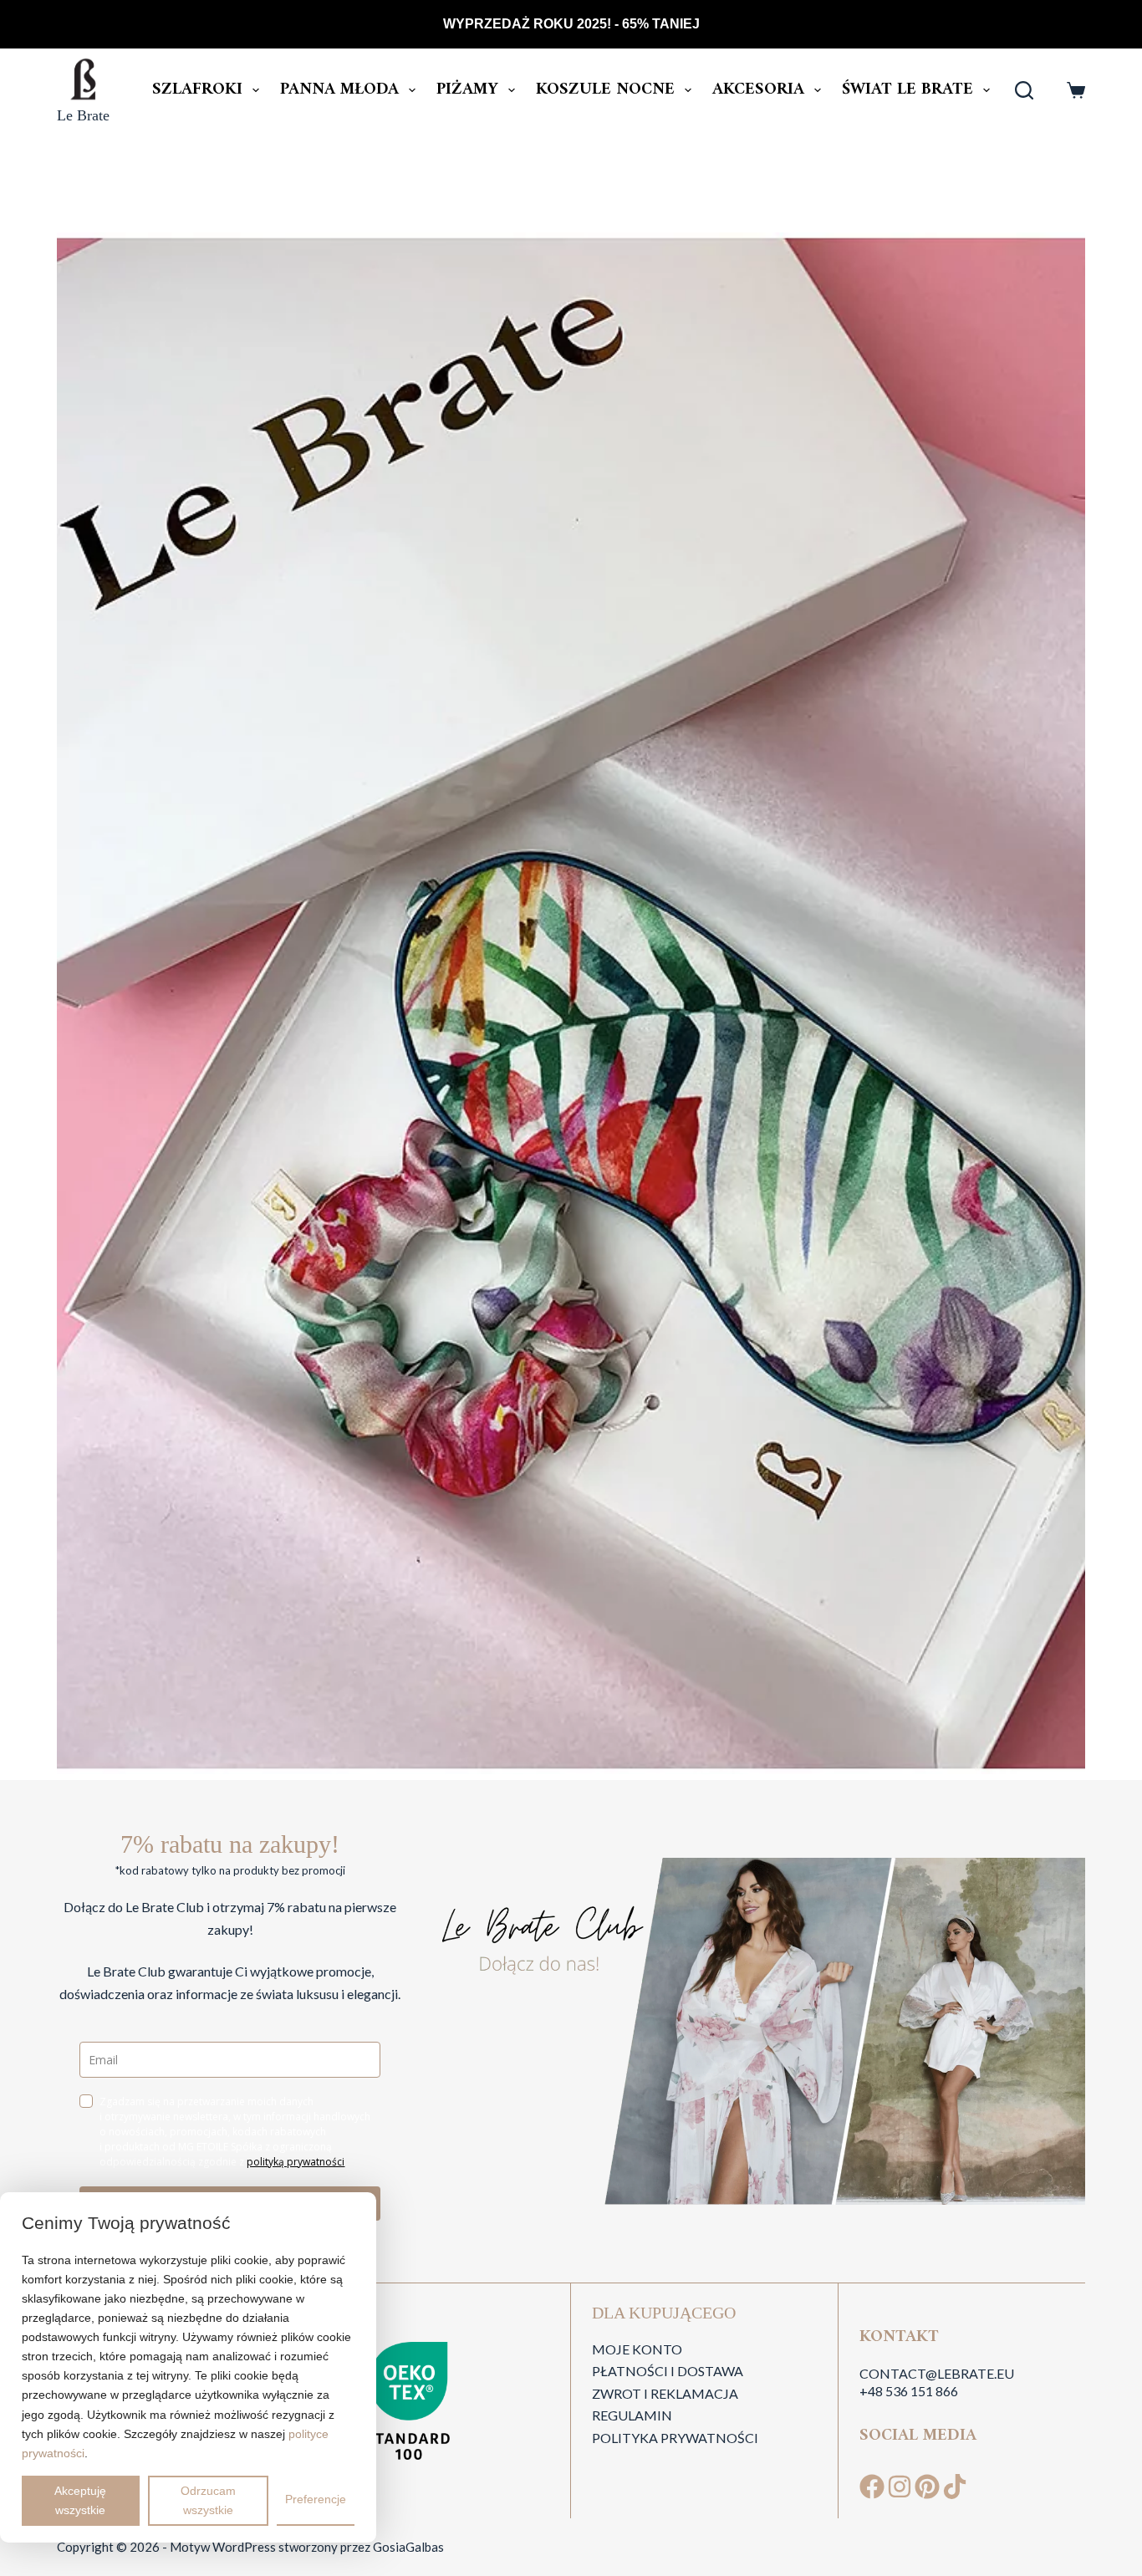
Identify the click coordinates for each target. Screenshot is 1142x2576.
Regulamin (632, 2415)
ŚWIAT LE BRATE (907, 90)
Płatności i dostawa (668, 2371)
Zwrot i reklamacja (665, 2393)
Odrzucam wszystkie (208, 2500)
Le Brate (83, 115)
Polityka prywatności (675, 2438)
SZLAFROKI (197, 90)
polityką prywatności (296, 2162)
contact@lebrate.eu (937, 2373)
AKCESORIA (758, 90)
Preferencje (316, 2499)
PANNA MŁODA (339, 90)
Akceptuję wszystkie (80, 2500)
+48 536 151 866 (909, 2391)
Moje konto (637, 2349)
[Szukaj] (1024, 90)
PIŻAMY (467, 90)
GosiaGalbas (408, 2547)
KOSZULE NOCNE (605, 90)
